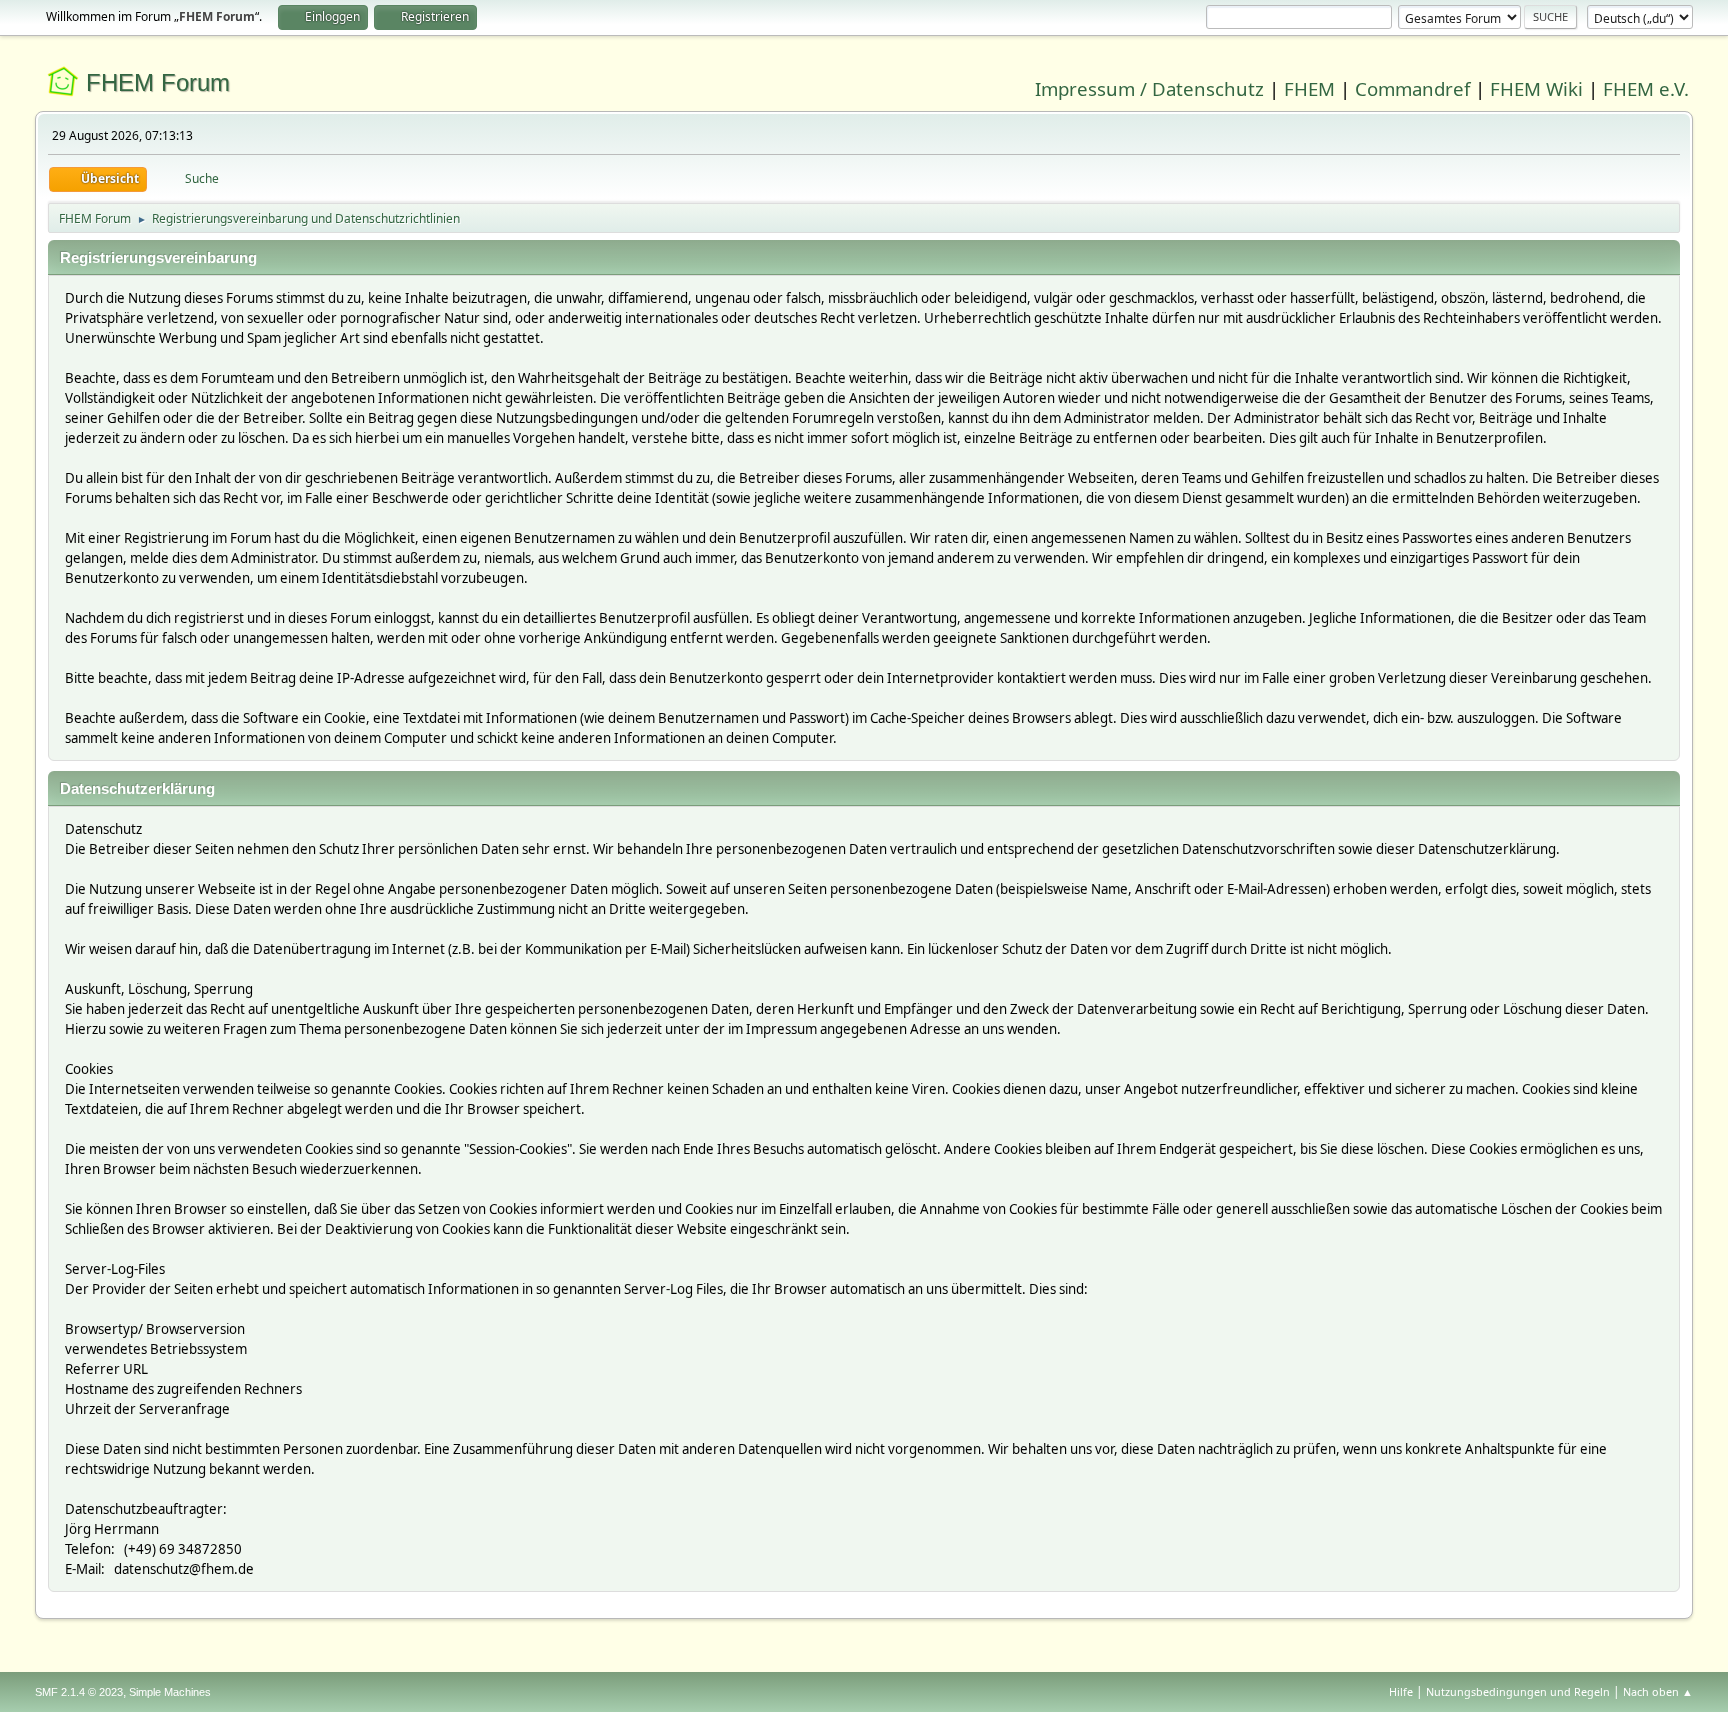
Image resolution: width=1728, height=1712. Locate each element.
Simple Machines (170, 1692)
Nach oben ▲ (1658, 1691)
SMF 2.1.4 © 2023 (79, 1692)
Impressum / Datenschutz (1149, 88)
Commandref (1412, 88)
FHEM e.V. (1646, 88)
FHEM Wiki (1536, 88)
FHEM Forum (158, 82)
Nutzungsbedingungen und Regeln (1518, 1691)
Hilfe (1401, 1691)
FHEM (1309, 88)
